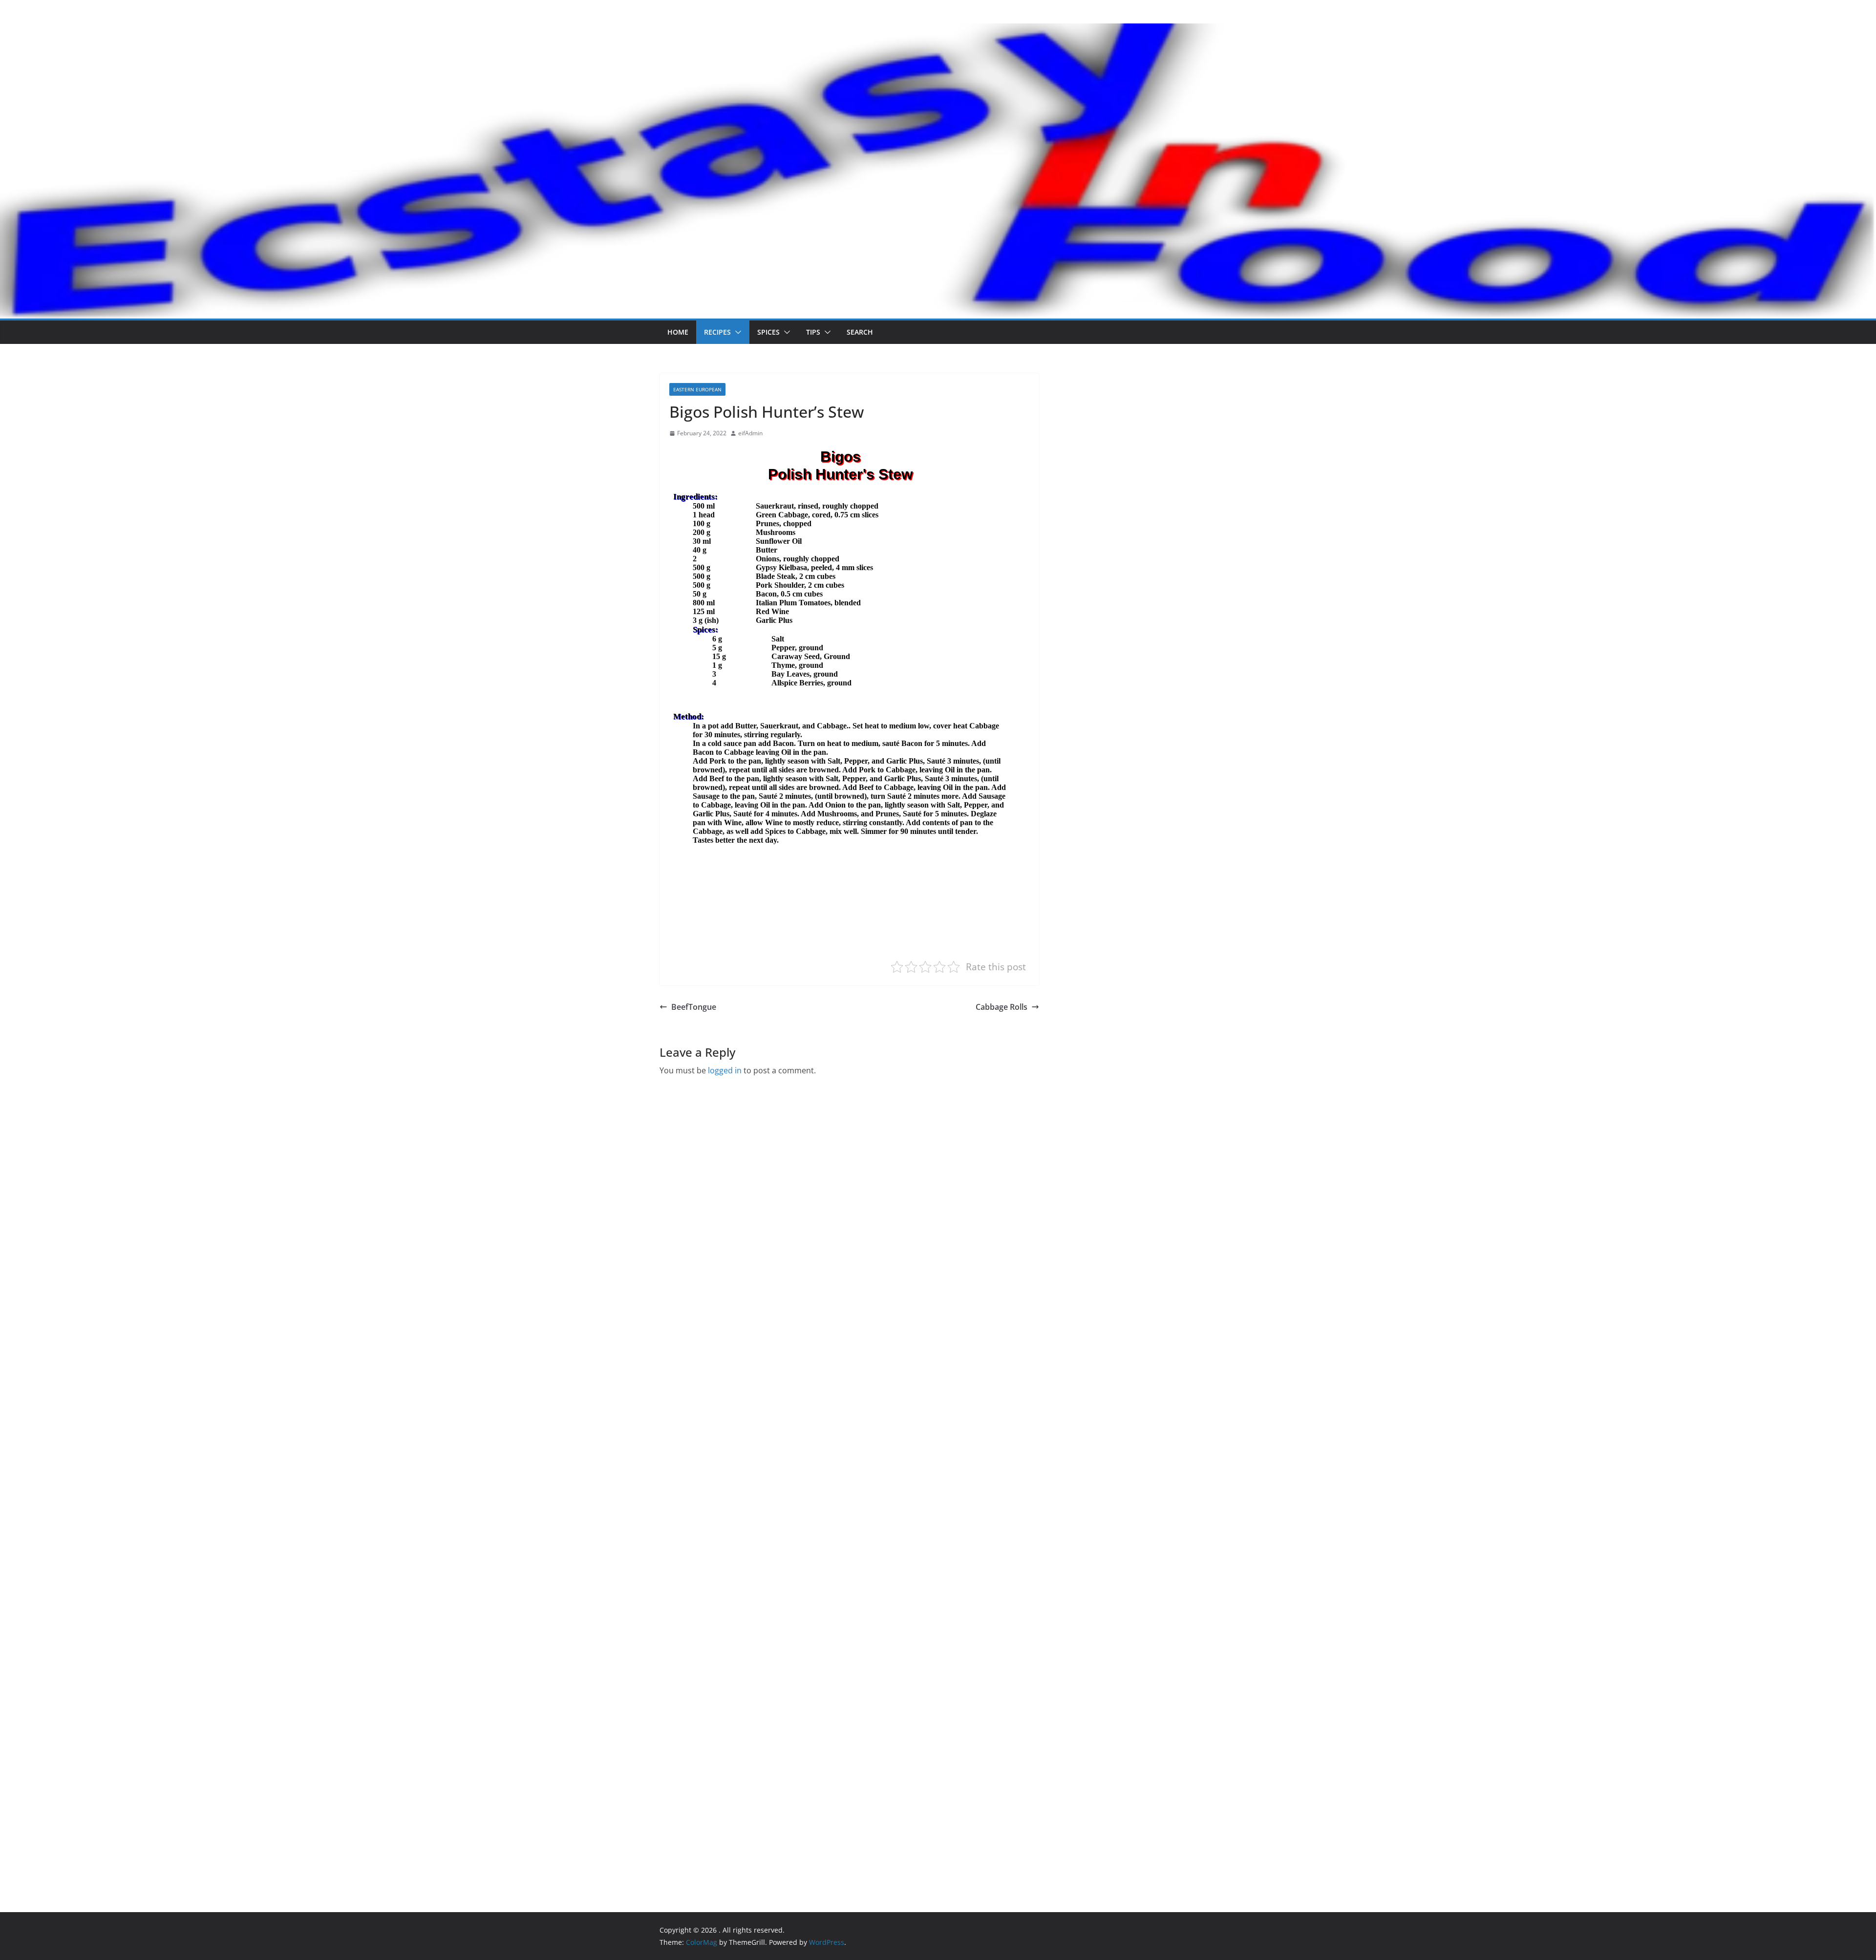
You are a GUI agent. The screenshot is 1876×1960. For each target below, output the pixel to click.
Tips (813, 332)
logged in (725, 1070)
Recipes (717, 332)
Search (860, 332)
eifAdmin (750, 433)
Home (678, 332)
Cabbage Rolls (1002, 1007)
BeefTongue (694, 1007)
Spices (768, 332)
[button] (736, 332)
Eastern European (697, 389)
